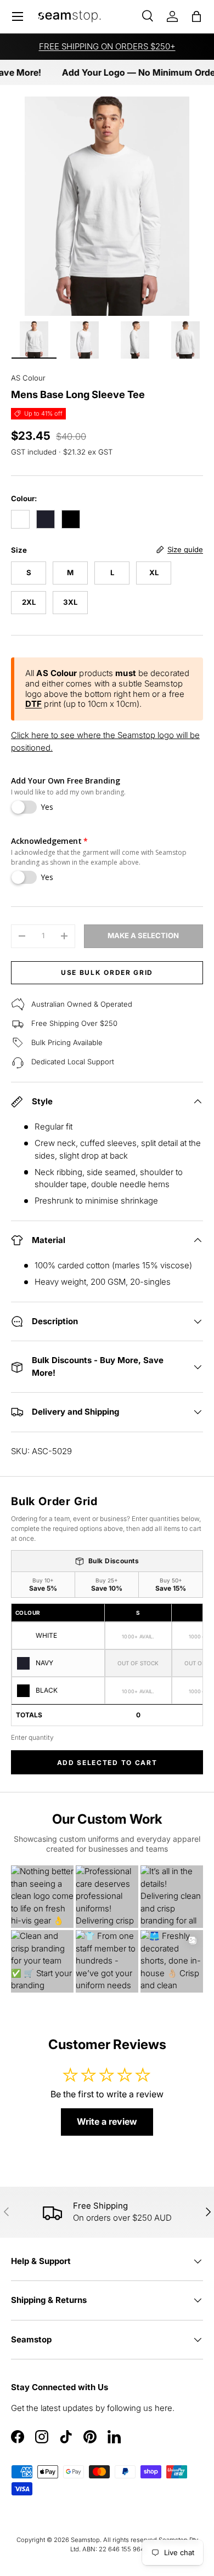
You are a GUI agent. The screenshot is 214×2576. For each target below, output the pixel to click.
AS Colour (28, 378)
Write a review (107, 2121)
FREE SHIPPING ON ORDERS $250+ (107, 46)
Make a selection (143, 935)
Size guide (185, 549)
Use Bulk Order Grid (107, 972)
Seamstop (85, 2540)
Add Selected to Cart (107, 1763)
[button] (196, 16)
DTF (33, 704)
